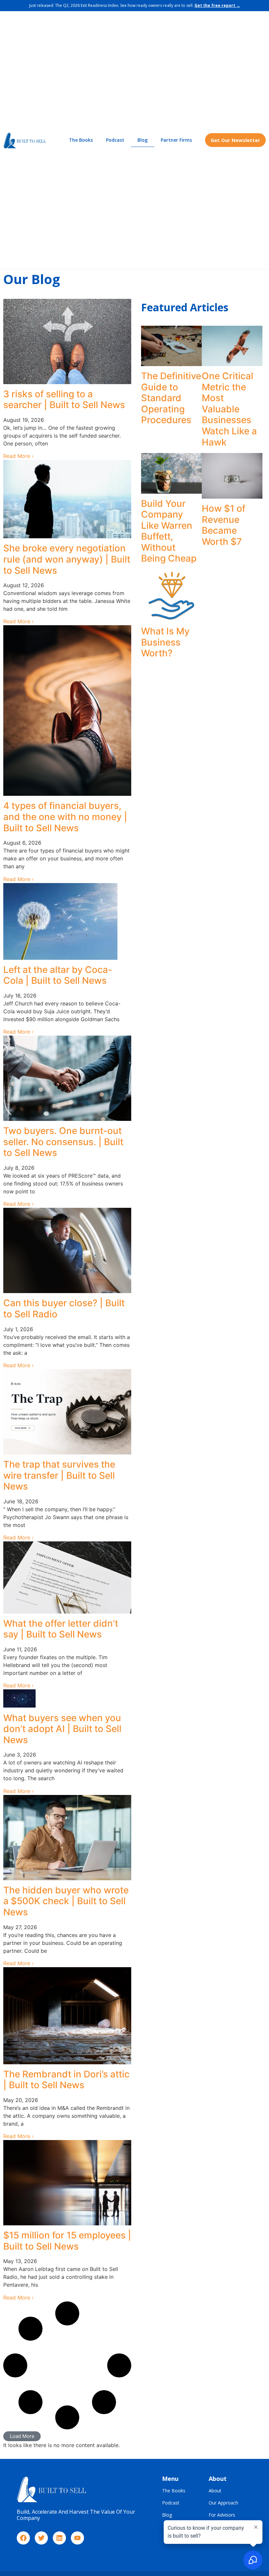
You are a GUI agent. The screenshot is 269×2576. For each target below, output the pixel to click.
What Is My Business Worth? (165, 642)
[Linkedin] (59, 2538)
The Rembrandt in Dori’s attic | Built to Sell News (66, 2080)
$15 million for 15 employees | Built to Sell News (67, 2241)
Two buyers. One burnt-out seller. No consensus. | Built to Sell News (63, 1142)
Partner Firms (176, 140)
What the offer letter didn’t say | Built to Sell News (61, 1629)
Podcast (115, 140)
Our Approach (223, 2503)
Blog (143, 140)
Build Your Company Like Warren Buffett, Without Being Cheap (169, 531)
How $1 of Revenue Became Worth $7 (224, 525)
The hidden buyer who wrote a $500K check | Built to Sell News (66, 1901)
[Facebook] (23, 2538)
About (215, 2491)
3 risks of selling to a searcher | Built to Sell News (64, 400)
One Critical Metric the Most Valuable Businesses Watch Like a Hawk (229, 409)
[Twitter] (41, 2538)
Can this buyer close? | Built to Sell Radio (64, 1309)
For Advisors (222, 2515)
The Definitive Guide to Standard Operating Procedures (171, 398)
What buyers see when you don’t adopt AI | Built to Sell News (62, 1729)
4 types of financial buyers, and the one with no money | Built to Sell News (65, 817)
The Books (81, 140)
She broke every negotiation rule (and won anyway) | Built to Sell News (67, 559)
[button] (22, 2436)
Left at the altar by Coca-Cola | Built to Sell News (58, 975)
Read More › (19, 456)
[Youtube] (77, 2538)
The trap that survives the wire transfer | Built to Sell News (59, 1475)
